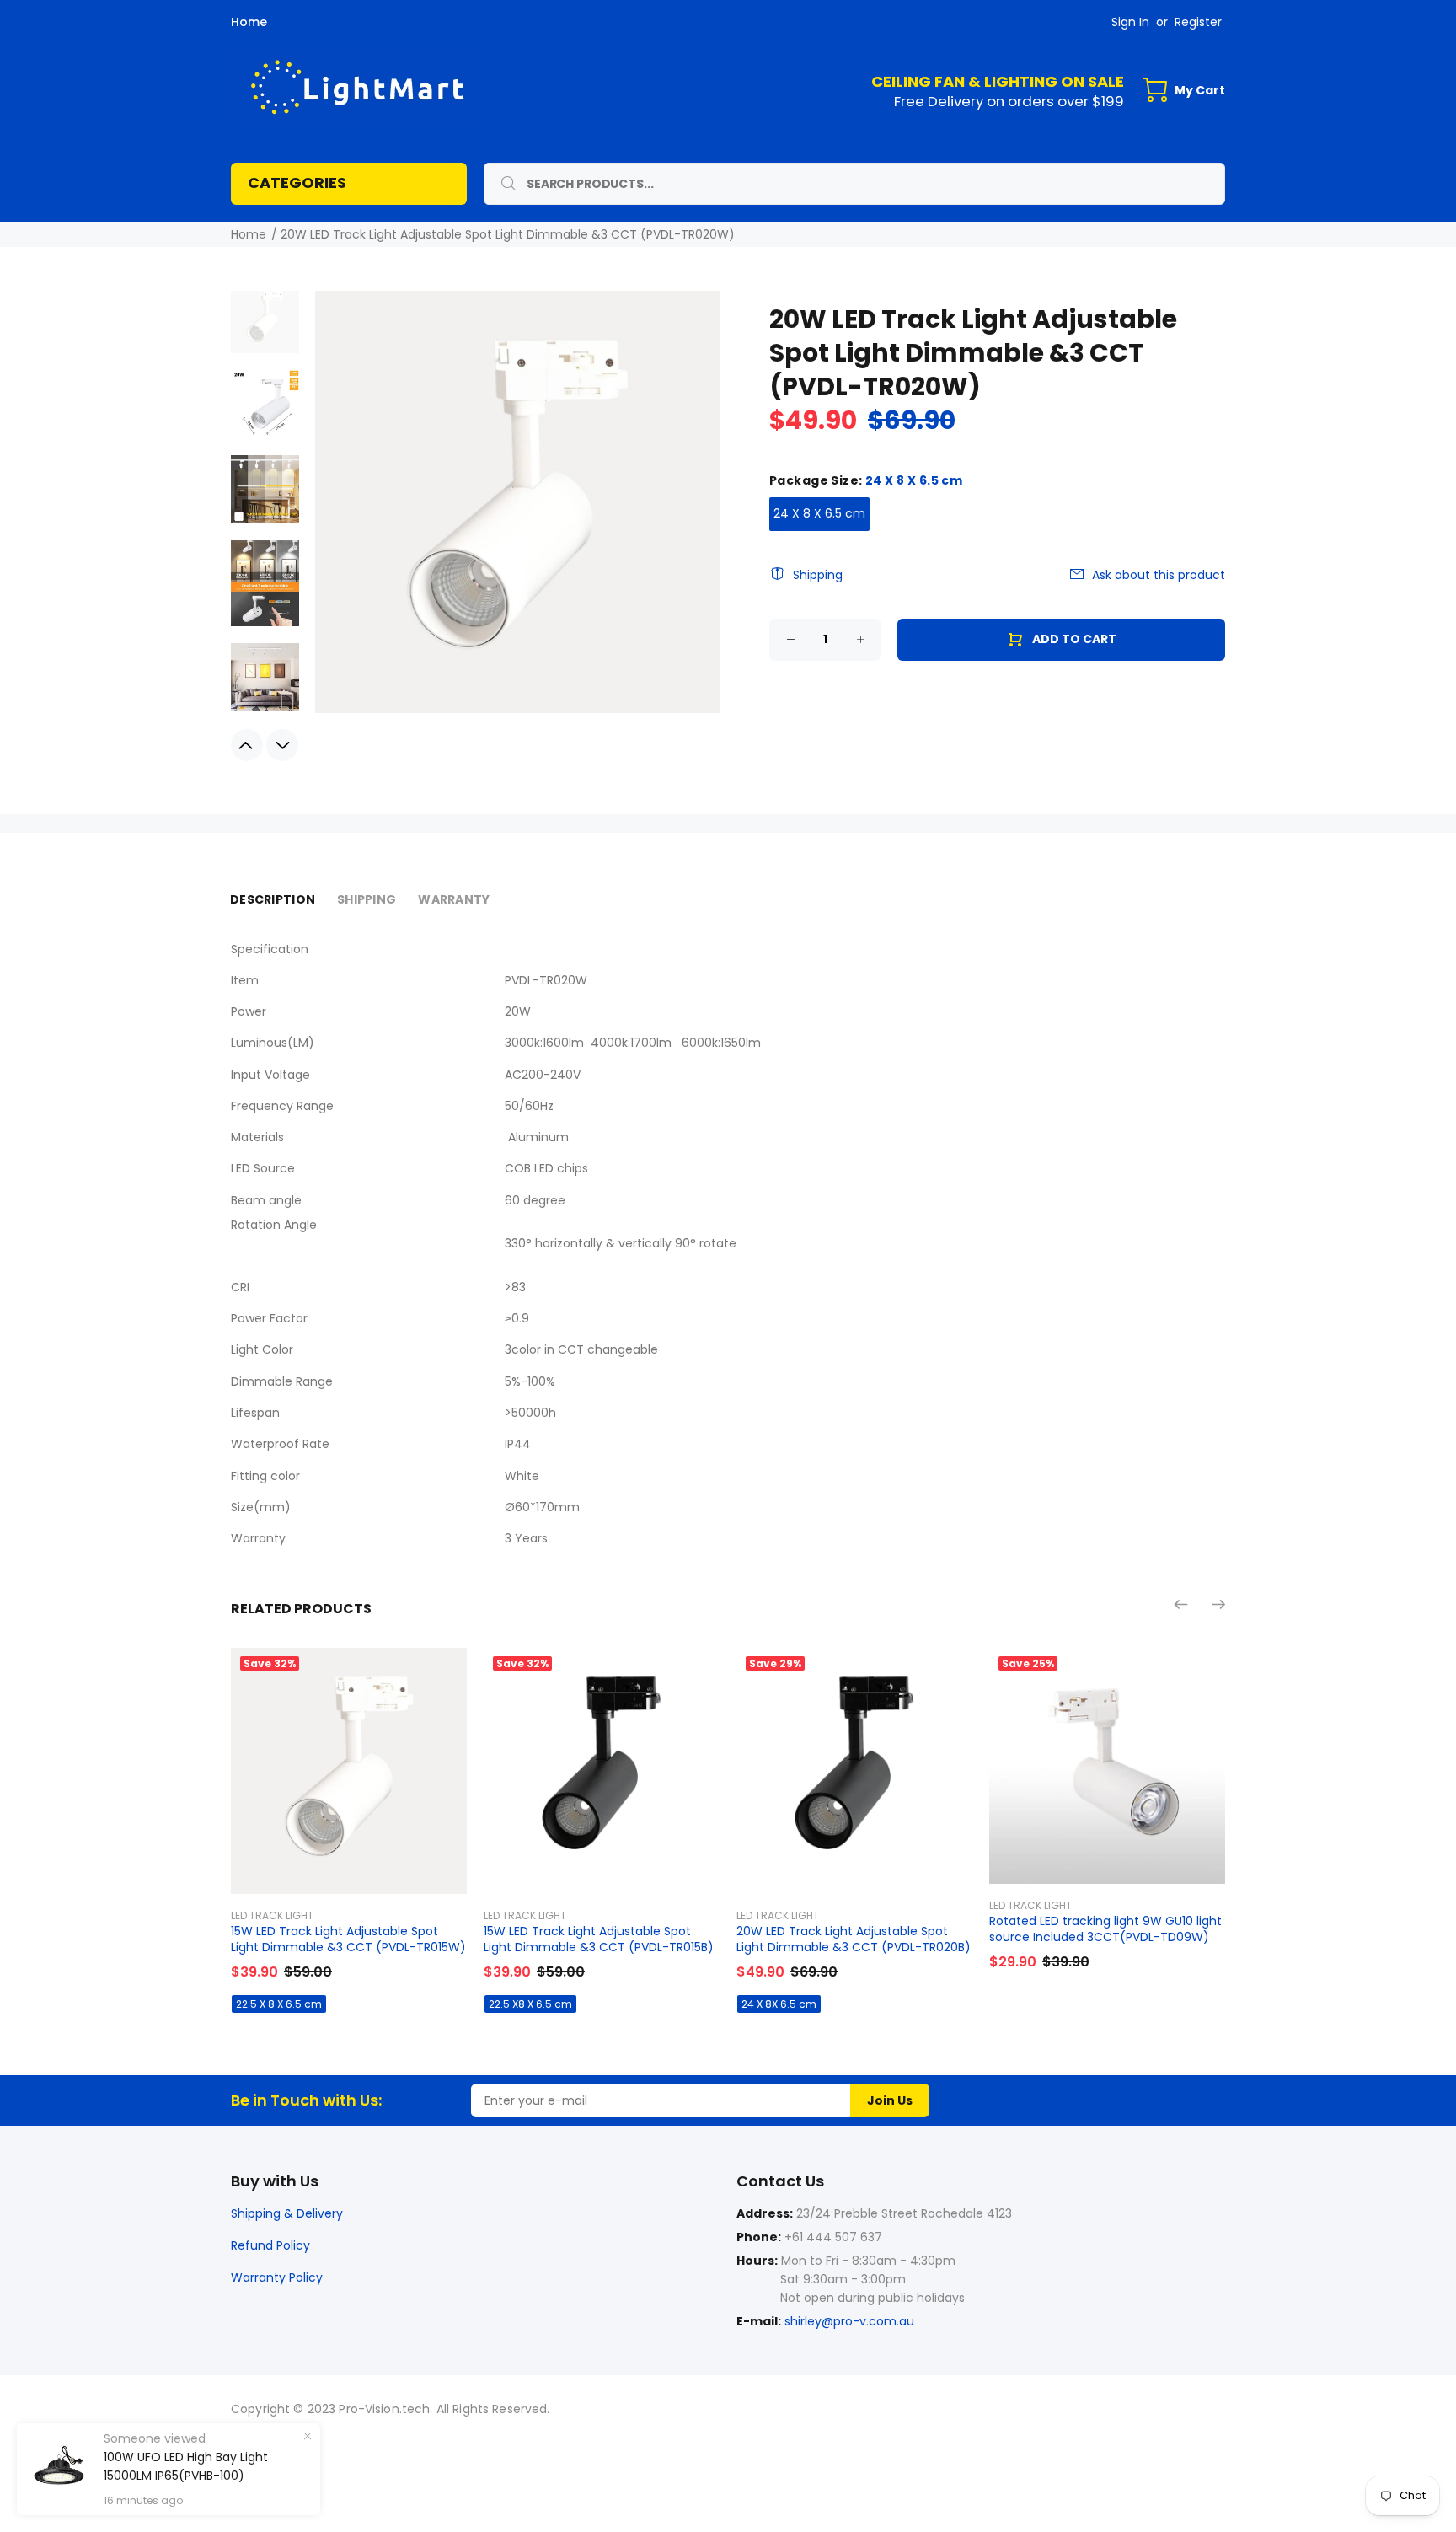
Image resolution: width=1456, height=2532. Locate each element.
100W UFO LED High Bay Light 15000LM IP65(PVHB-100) (186, 2466)
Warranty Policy (277, 2277)
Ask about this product (1159, 575)
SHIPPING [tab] (367, 899)
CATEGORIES (297, 182)
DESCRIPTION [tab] (273, 899)
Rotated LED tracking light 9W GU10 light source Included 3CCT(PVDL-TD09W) (1105, 1929)
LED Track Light (272, 1915)
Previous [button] (247, 745)
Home (249, 22)
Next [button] (282, 745)
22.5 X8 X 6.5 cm (530, 2004)
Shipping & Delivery (287, 2213)
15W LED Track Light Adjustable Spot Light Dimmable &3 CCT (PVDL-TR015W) (348, 1939)
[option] (265, 327)
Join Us (890, 2100)
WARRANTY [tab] (454, 899)
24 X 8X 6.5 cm (779, 2004)
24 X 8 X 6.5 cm (819, 513)
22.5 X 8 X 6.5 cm (279, 2004)
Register (1198, 22)
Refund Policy (270, 2245)
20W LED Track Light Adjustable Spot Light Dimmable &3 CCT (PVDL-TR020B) (854, 1939)
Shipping (818, 575)
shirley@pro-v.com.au (849, 2321)
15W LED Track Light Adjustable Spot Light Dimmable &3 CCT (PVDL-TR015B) (599, 1939)
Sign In (1130, 22)
